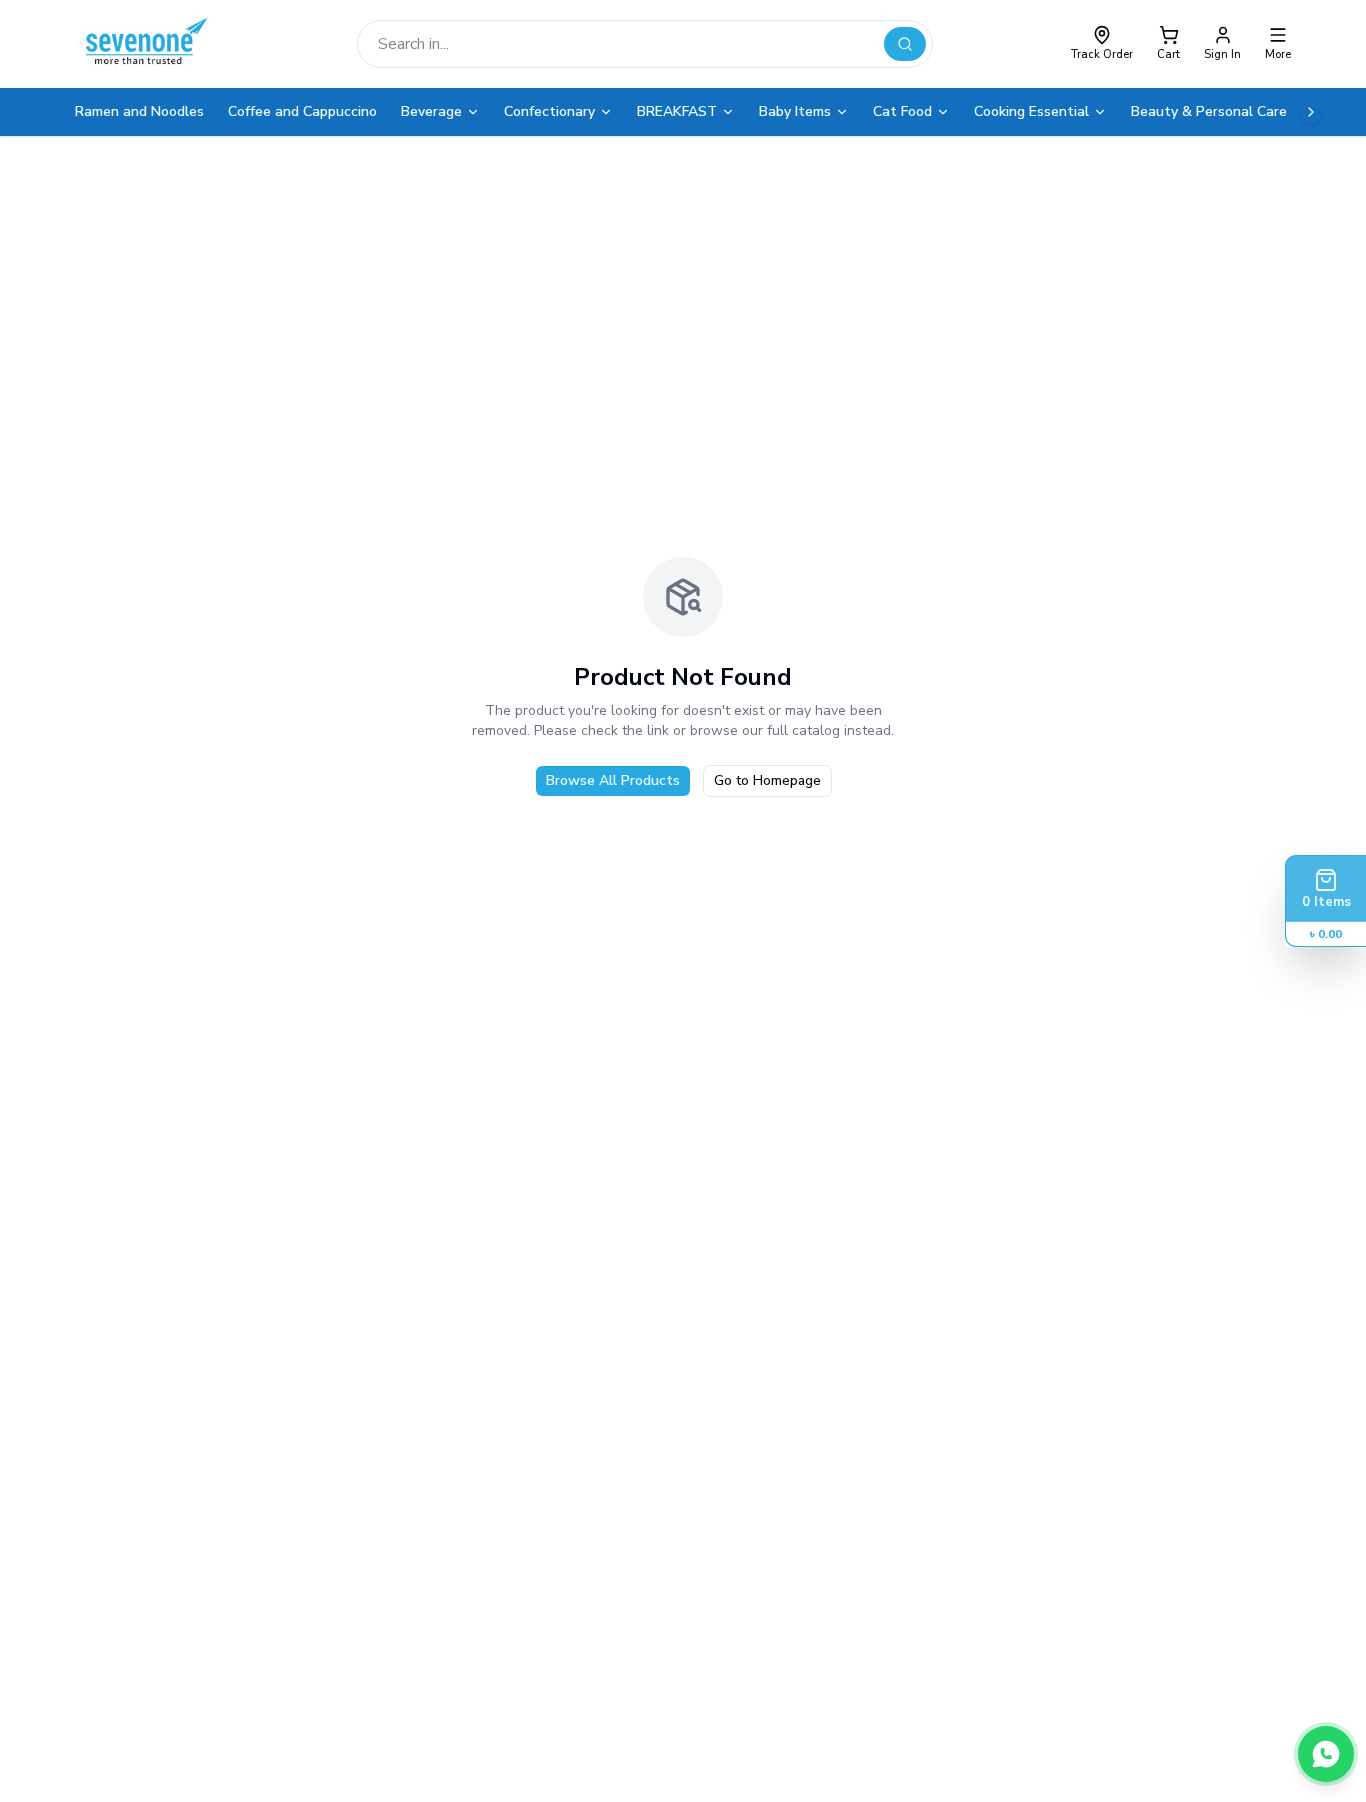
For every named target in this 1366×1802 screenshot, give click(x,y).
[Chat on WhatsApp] (1326, 1754)
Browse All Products (613, 780)
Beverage (431, 111)
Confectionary (549, 111)
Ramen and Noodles (139, 111)
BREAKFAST (677, 111)
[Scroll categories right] (1311, 112)
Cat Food (902, 111)
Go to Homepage (767, 780)
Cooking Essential (1031, 111)
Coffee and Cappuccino (302, 111)
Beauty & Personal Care (1209, 111)
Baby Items (795, 111)
